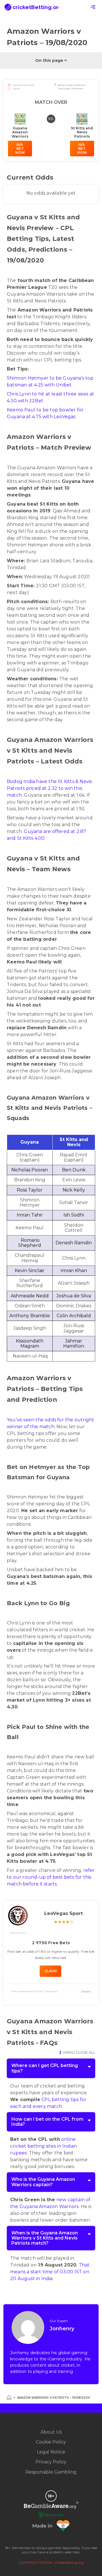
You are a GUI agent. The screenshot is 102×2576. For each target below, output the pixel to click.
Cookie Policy (51, 2442)
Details (86, 1991)
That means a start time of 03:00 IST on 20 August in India (50, 2272)
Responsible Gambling (51, 2472)
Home (9, 2398)
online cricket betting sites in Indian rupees (43, 2146)
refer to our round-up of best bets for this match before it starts (51, 1877)
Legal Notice (51, 2452)
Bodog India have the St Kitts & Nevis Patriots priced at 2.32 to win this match (49, 788)
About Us (51, 2432)
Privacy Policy (51, 2462)
